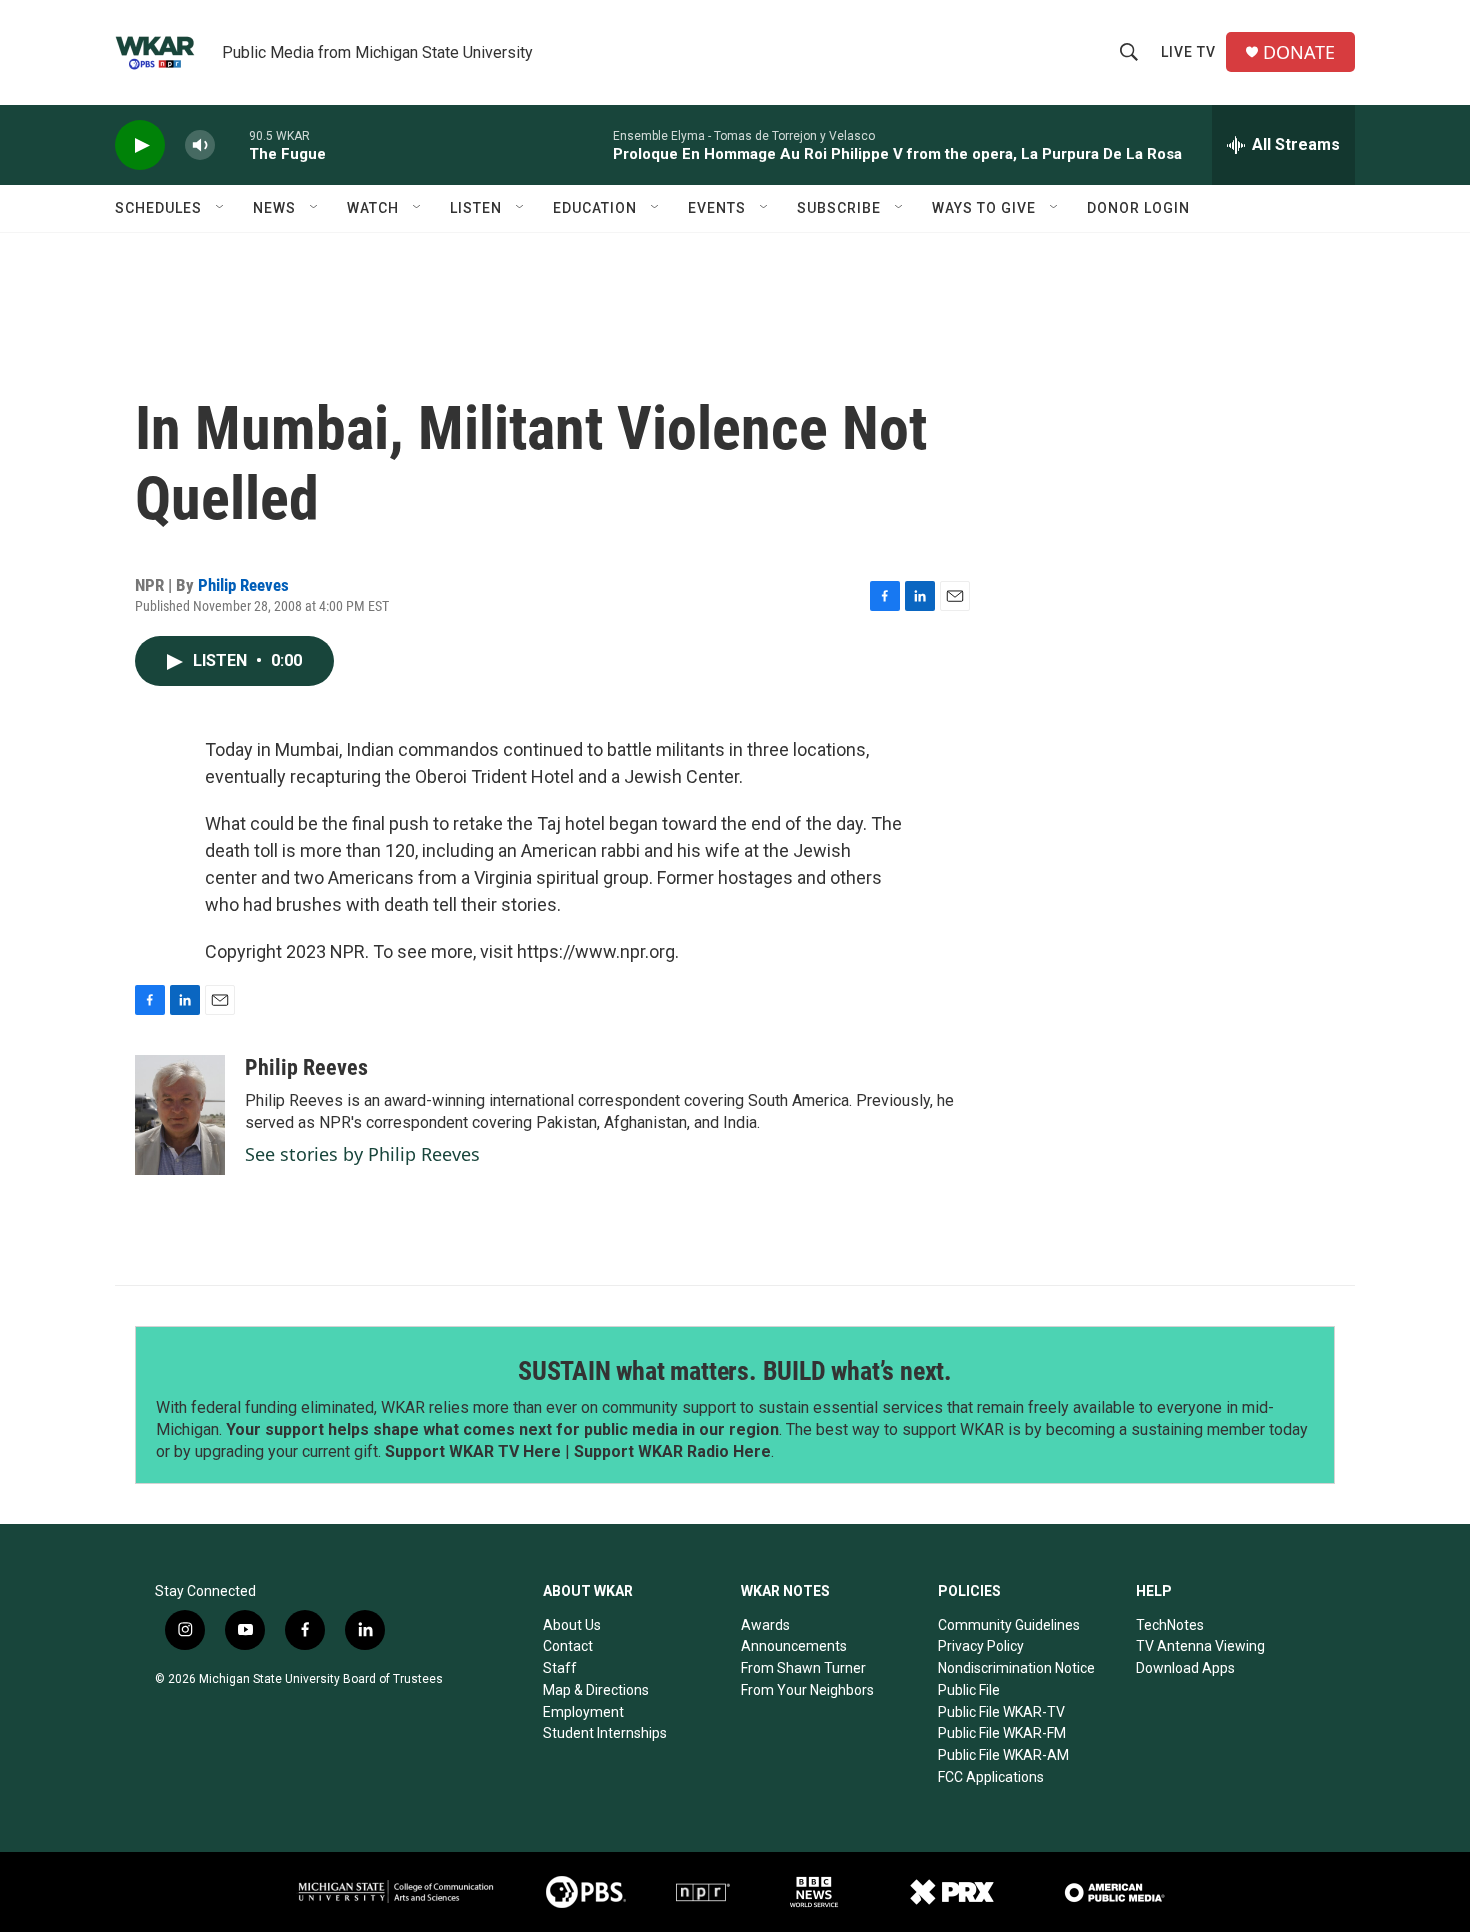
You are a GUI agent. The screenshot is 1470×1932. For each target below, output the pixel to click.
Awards (765, 1625)
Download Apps (1185, 1668)
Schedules (158, 208)
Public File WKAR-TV (1001, 1712)
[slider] (232, 144)
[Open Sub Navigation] (221, 208)
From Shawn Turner (803, 1668)
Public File (969, 1690)
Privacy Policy (981, 1646)
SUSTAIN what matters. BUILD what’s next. (735, 1371)
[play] (140, 145)
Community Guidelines (1009, 1625)
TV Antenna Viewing (1200, 1646)
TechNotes (1170, 1625)
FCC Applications (991, 1777)
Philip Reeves (243, 585)
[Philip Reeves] (180, 1115)
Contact (568, 1646)
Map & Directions (596, 1690)
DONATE (1299, 52)
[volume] (200, 145)
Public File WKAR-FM (1002, 1733)
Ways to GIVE (984, 208)
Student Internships (605, 1733)
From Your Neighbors (807, 1690)
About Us (572, 1625)
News (274, 208)
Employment (583, 1712)
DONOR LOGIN (1138, 208)
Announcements (794, 1646)
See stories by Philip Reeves (362, 1154)
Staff (560, 1668)
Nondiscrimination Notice (1016, 1668)
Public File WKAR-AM (1003, 1755)
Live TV (1188, 52)
